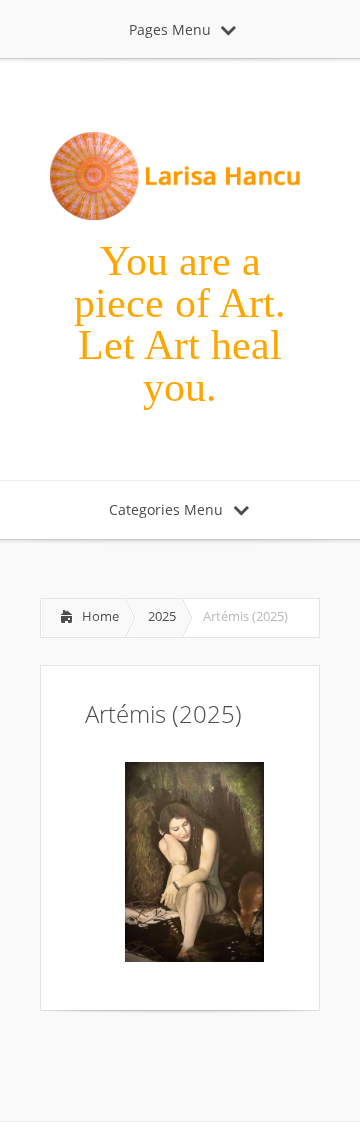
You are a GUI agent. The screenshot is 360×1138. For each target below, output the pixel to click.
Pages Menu (170, 29)
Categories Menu (166, 509)
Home (100, 616)
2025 (162, 616)
